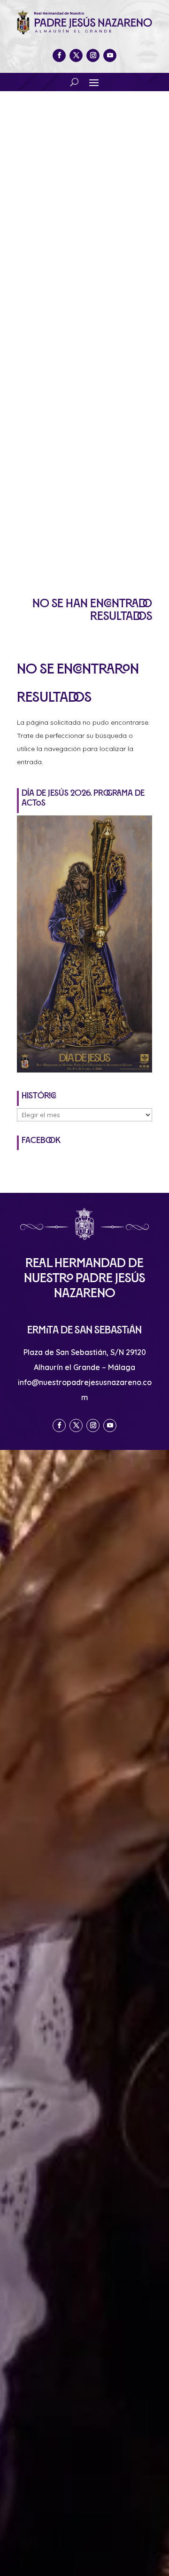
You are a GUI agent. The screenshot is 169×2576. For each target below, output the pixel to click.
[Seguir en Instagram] (93, 55)
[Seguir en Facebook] (59, 55)
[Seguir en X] (76, 55)
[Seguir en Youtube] (110, 55)
